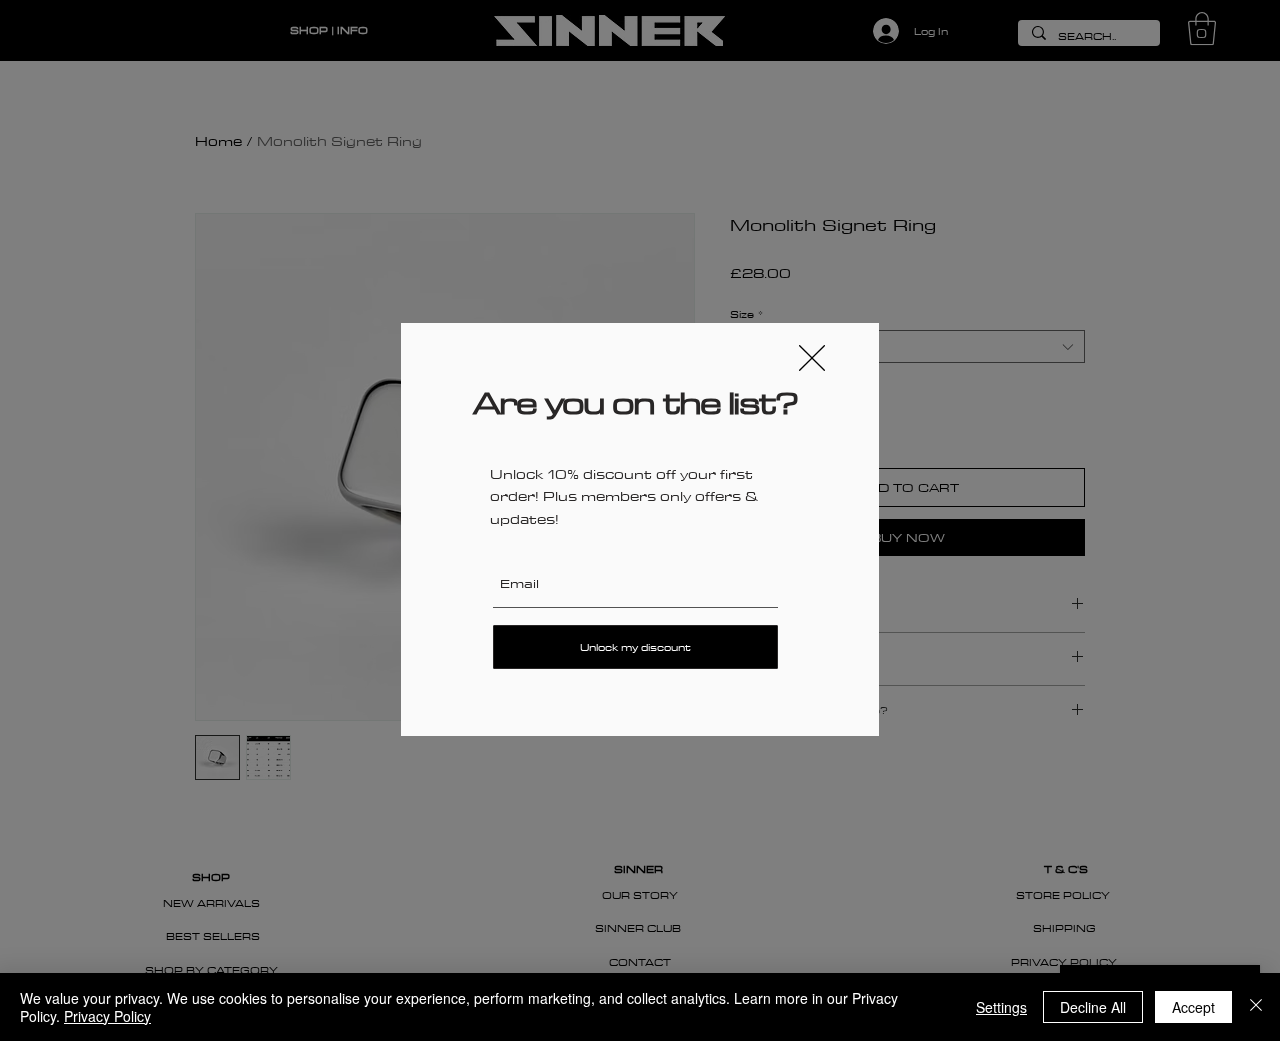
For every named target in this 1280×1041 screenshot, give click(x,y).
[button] (812, 358)
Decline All (1093, 1007)
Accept (1193, 1007)
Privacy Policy (107, 1016)
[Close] (1256, 1007)
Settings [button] (1001, 1007)
